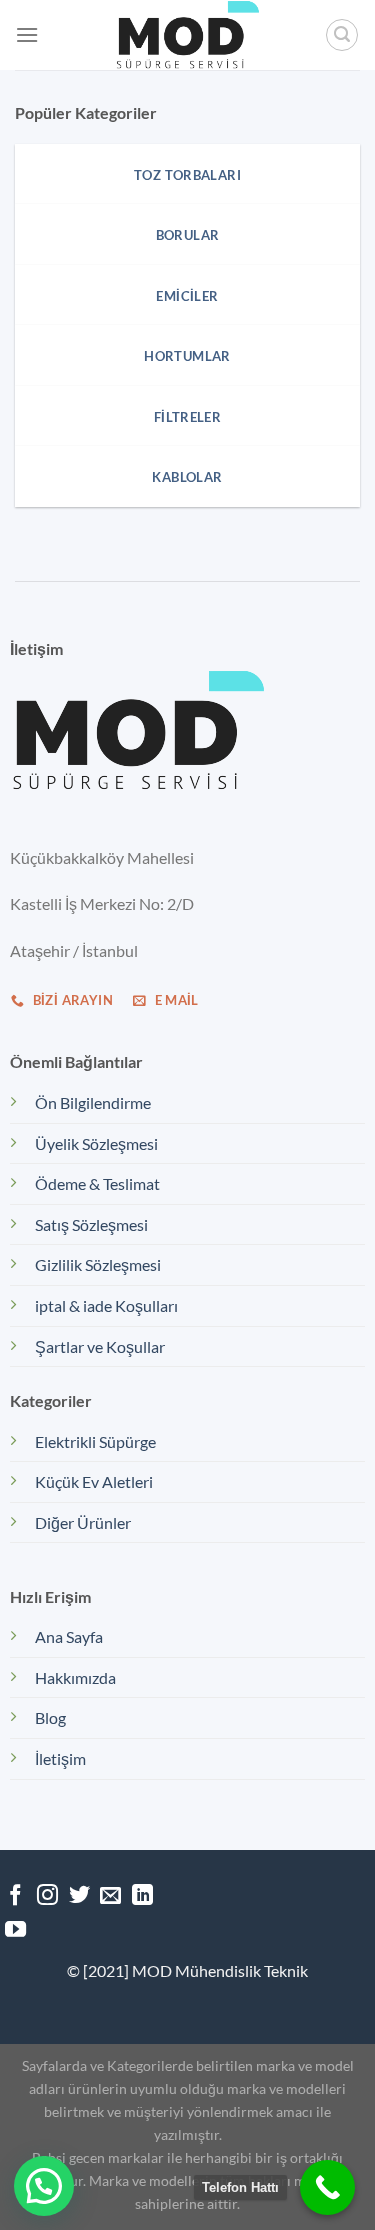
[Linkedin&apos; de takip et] (142, 1896)
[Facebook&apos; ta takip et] (15, 1896)
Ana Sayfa (69, 1636)
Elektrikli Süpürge (95, 1441)
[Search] (342, 35)
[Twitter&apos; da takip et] (79, 1896)
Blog (50, 1717)
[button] (44, 2186)
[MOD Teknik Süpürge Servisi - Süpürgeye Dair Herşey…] (188, 35)
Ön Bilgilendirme (93, 1102)
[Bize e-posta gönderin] (110, 1896)
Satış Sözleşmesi (91, 1224)
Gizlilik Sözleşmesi (98, 1264)
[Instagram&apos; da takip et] (47, 1896)
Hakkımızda (75, 1677)
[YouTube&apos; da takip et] (15, 1930)
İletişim (60, 1758)
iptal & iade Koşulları (106, 1305)
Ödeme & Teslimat (97, 1183)
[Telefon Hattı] (327, 2187)
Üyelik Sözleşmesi (96, 1143)
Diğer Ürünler (83, 1522)
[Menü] (27, 34)
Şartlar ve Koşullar (100, 1346)
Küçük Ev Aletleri (94, 1481)
